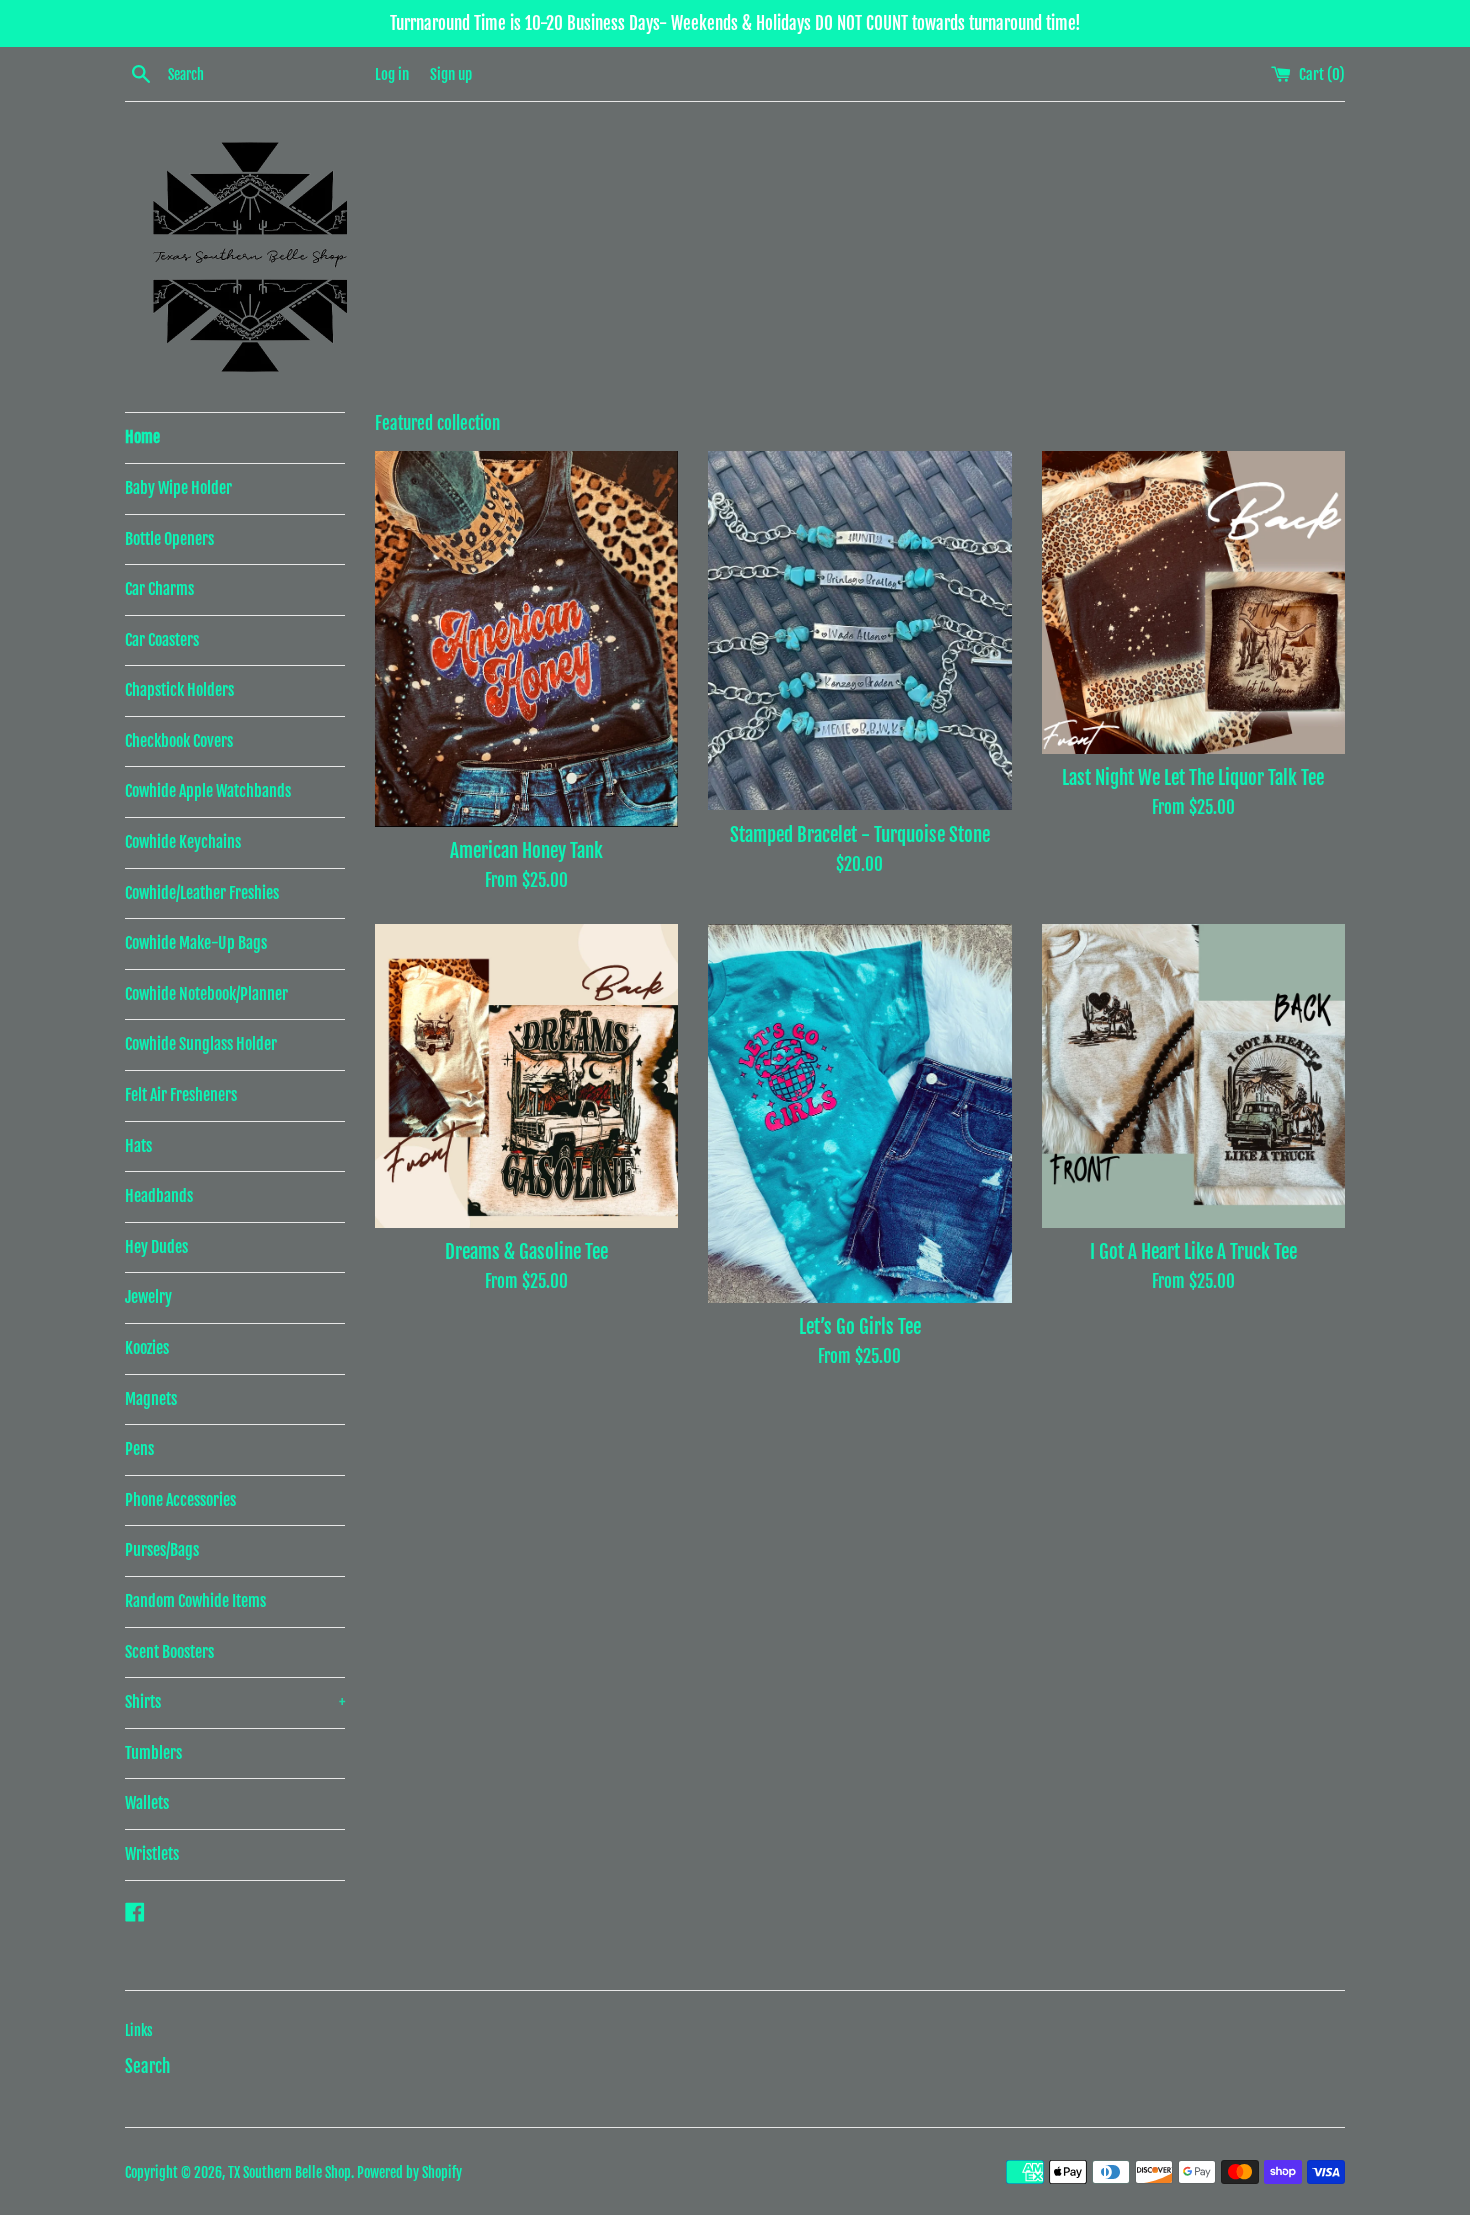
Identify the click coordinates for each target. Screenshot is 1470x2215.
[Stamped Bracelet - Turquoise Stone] (859, 631)
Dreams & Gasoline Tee (526, 1252)
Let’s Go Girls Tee (860, 1327)
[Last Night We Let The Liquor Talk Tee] (1193, 602)
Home (142, 437)
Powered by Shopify (409, 2172)
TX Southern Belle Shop (289, 2172)
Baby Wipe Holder (178, 488)
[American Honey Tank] (526, 639)
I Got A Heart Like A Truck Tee (1193, 1252)
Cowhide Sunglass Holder (201, 1044)
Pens (139, 1449)
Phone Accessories (180, 1500)
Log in (392, 74)
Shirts (235, 1702)
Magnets (151, 1399)
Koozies (147, 1348)
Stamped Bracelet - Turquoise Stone (860, 835)
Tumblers (153, 1753)
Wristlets (152, 1854)
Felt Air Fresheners (181, 1095)
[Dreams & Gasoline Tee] (526, 1075)
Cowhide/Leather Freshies (202, 893)
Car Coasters (162, 640)
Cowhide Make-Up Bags (196, 943)
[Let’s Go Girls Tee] (859, 1113)
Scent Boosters (169, 1652)
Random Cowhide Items (195, 1601)
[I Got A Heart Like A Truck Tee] (1193, 1075)
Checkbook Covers (179, 741)
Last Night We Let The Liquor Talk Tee (1193, 778)
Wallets (147, 1803)
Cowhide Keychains (183, 842)
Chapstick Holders (179, 690)
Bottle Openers (169, 539)
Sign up (451, 74)
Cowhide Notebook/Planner (206, 994)
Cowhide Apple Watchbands (208, 791)
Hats (138, 1146)
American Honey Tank (526, 851)
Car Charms (159, 589)
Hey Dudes (156, 1247)
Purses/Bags (162, 1550)
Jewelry (148, 1297)
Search (147, 2066)
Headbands (159, 1196)
